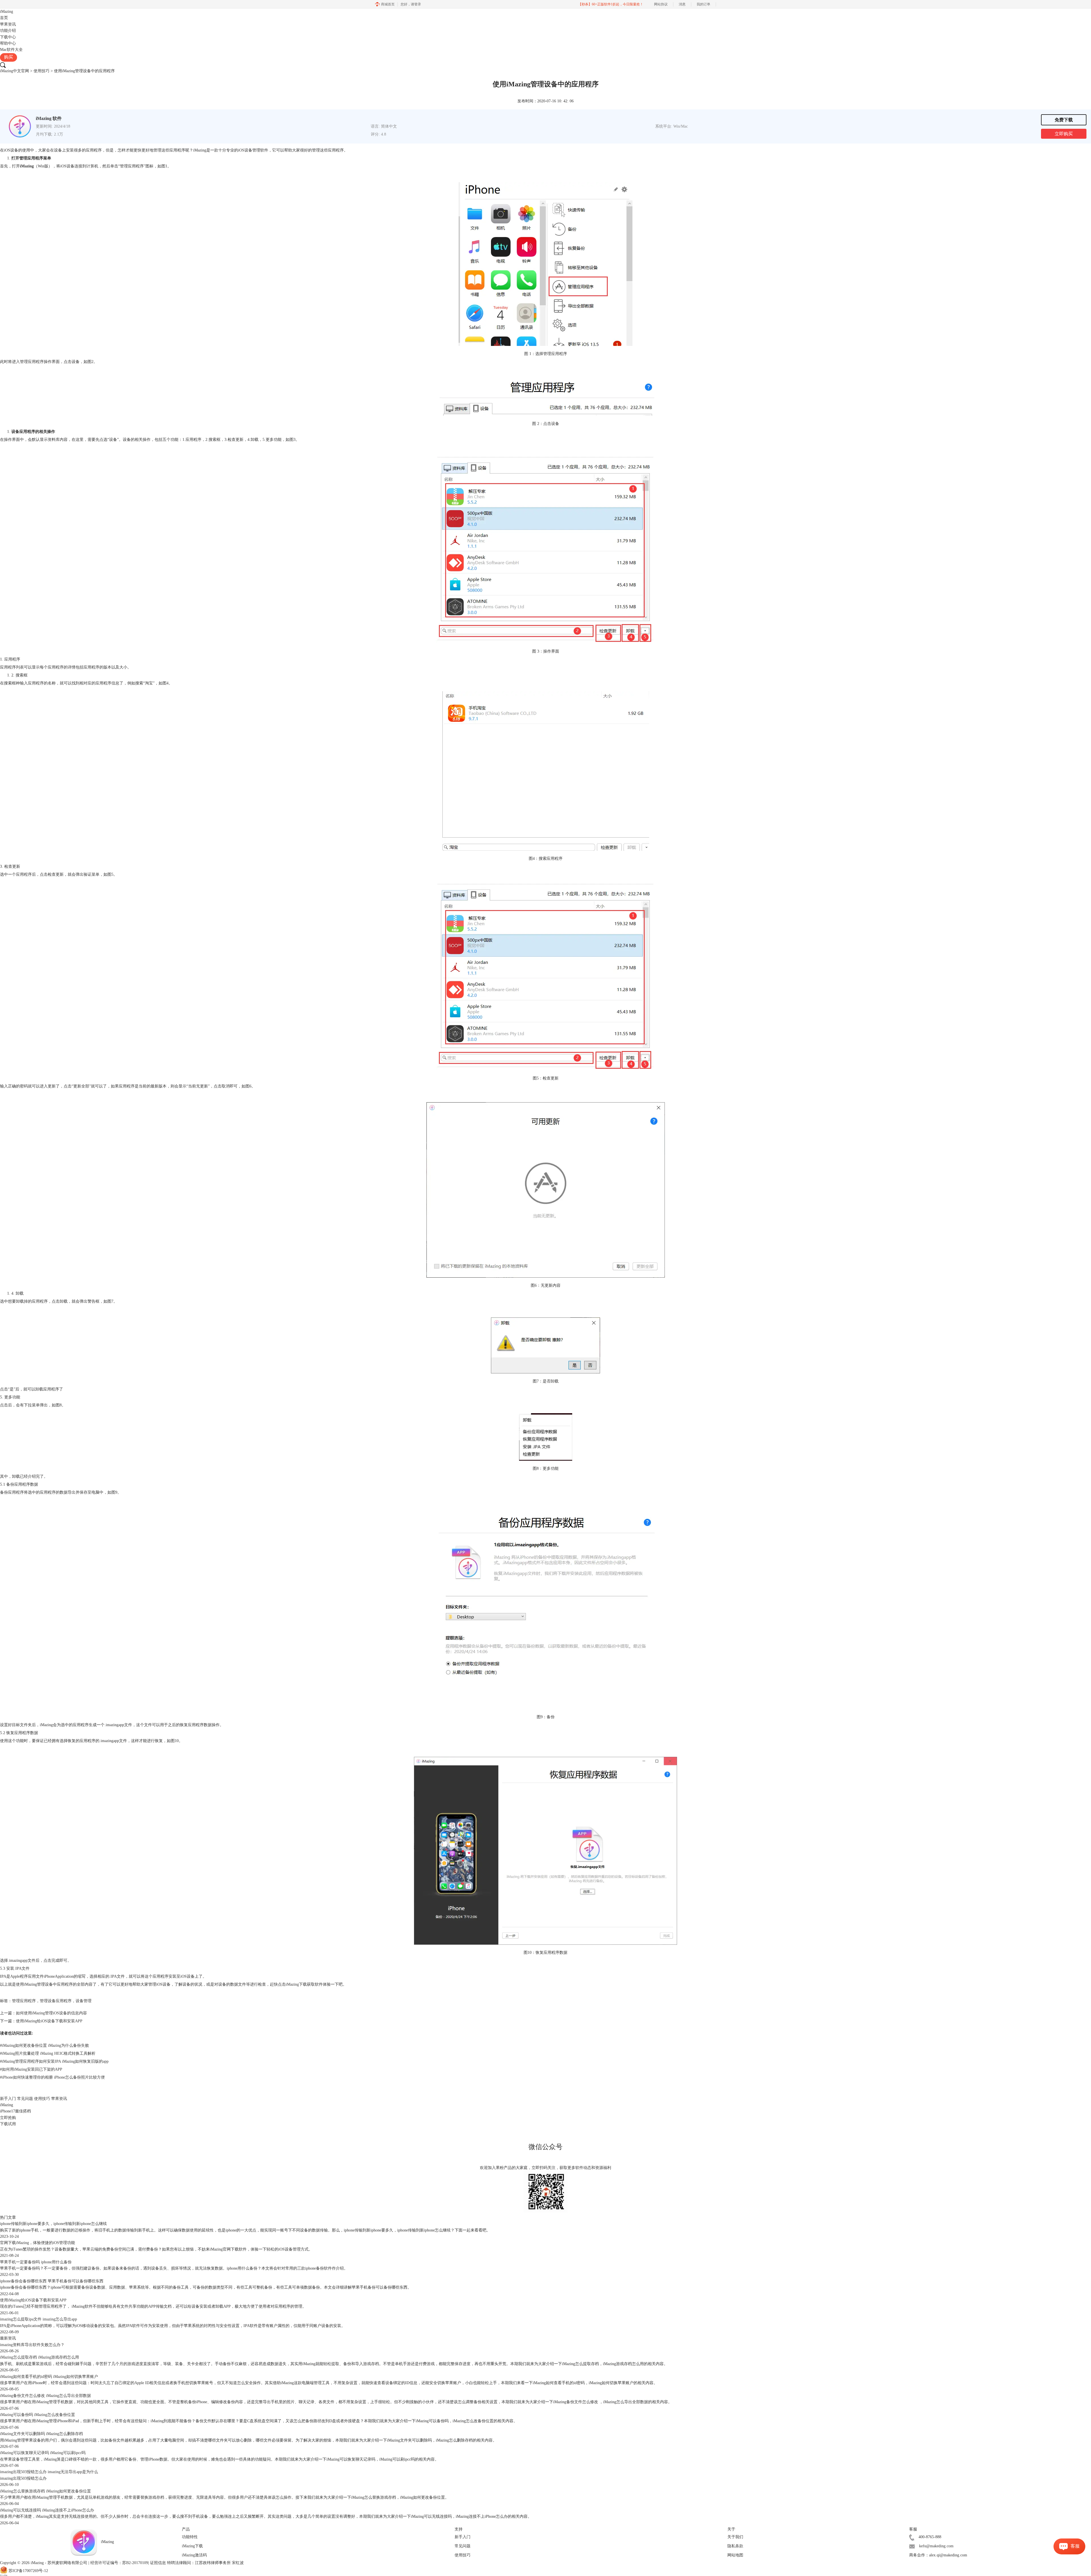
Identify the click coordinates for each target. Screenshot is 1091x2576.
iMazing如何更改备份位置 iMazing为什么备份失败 (44, 2045)
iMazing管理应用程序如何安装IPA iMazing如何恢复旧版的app (54, 2061)
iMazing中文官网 (14, 71)
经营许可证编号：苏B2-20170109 (119, 2563)
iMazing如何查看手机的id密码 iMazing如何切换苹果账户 (49, 2377)
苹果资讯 (8, 24)
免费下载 (1064, 120)
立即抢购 (8, 2118)
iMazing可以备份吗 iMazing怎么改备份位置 (38, 2415)
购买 (9, 57)
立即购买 (1064, 134)
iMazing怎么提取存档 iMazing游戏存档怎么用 (39, 2357)
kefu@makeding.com (936, 2546)
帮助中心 (8, 43)
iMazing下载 (296, 1984)
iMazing (7, 12)
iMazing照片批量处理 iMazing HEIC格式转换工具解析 (48, 2053)
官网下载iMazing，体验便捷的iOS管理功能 (38, 2243)
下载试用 (8, 2124)
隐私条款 (735, 2546)
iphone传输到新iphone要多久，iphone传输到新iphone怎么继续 (53, 2224)
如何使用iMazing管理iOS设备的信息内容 (51, 2013)
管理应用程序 (24, 2001)
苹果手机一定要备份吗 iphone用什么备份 (36, 2262)
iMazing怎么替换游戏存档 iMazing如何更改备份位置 (45, 2491)
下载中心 (8, 37)
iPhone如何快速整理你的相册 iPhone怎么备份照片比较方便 (52, 2077)
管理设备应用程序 (56, 2001)
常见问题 (25, 2099)
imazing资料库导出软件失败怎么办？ (32, 2345)
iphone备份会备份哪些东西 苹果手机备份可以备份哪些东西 (52, 2281)
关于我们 (735, 2537)
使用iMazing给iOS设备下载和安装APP (49, 2021)
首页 (4, 18)
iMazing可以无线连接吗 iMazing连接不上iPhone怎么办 (47, 2510)
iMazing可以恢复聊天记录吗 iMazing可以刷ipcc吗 (43, 2453)
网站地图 (735, 2555)
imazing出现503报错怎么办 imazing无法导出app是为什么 (49, 2472)
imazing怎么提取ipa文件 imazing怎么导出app (38, 2319)
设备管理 (84, 2001)
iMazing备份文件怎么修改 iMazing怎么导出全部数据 (45, 2396)
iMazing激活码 (194, 2555)
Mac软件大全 (11, 50)
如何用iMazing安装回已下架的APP (31, 2069)
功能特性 (190, 2537)
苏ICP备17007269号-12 (28, 2571)
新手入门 (8, 2099)
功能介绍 (8, 31)
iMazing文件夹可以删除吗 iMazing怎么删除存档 (41, 2434)
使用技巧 (41, 71)
